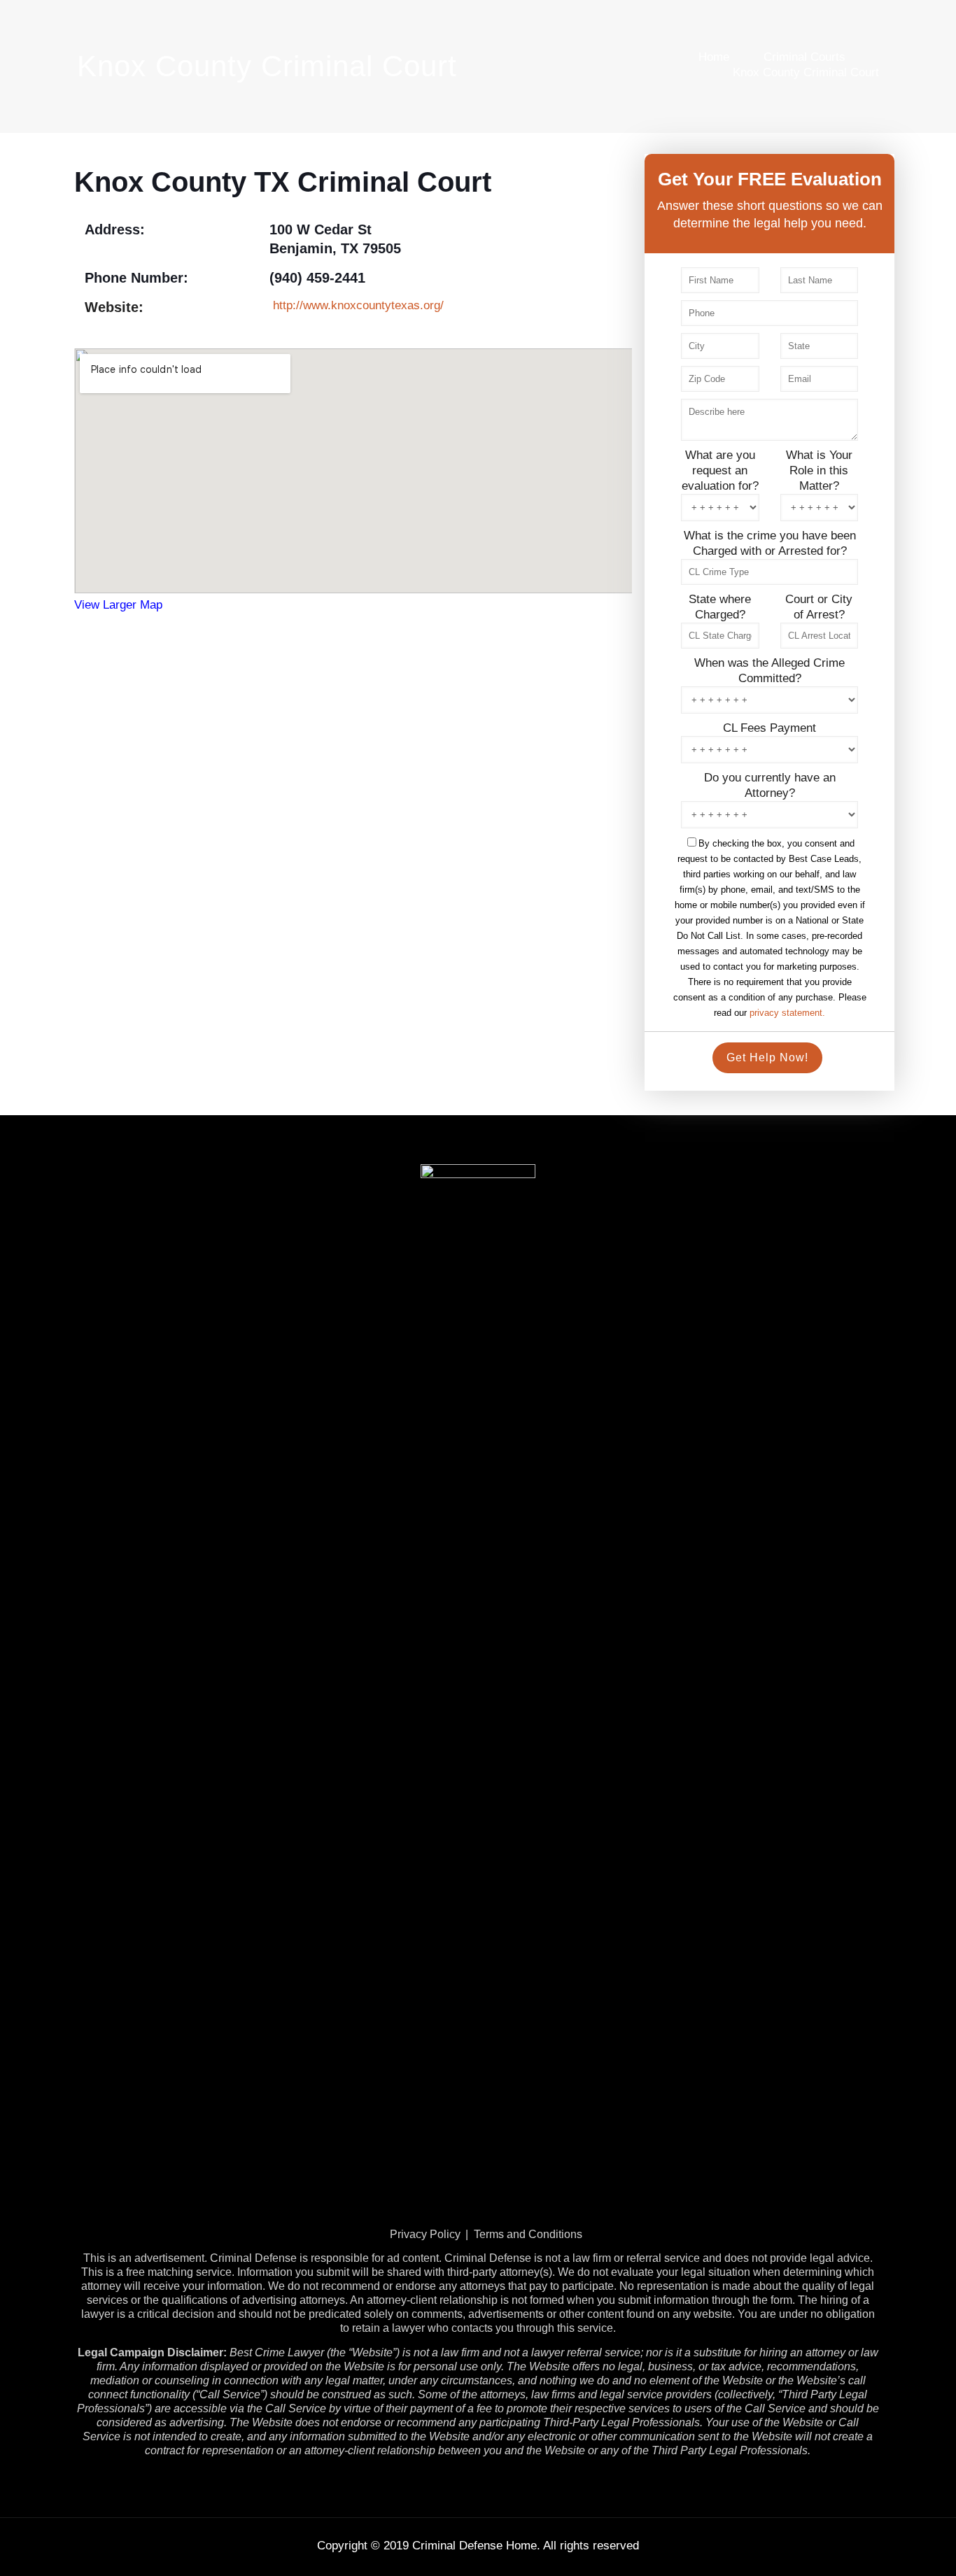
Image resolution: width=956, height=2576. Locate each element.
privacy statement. (787, 1013)
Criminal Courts (804, 57)
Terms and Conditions (528, 2234)
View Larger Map (118, 605)
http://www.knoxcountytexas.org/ (358, 305)
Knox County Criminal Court (806, 72)
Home (714, 57)
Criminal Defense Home (475, 2546)
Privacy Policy (425, 2234)
